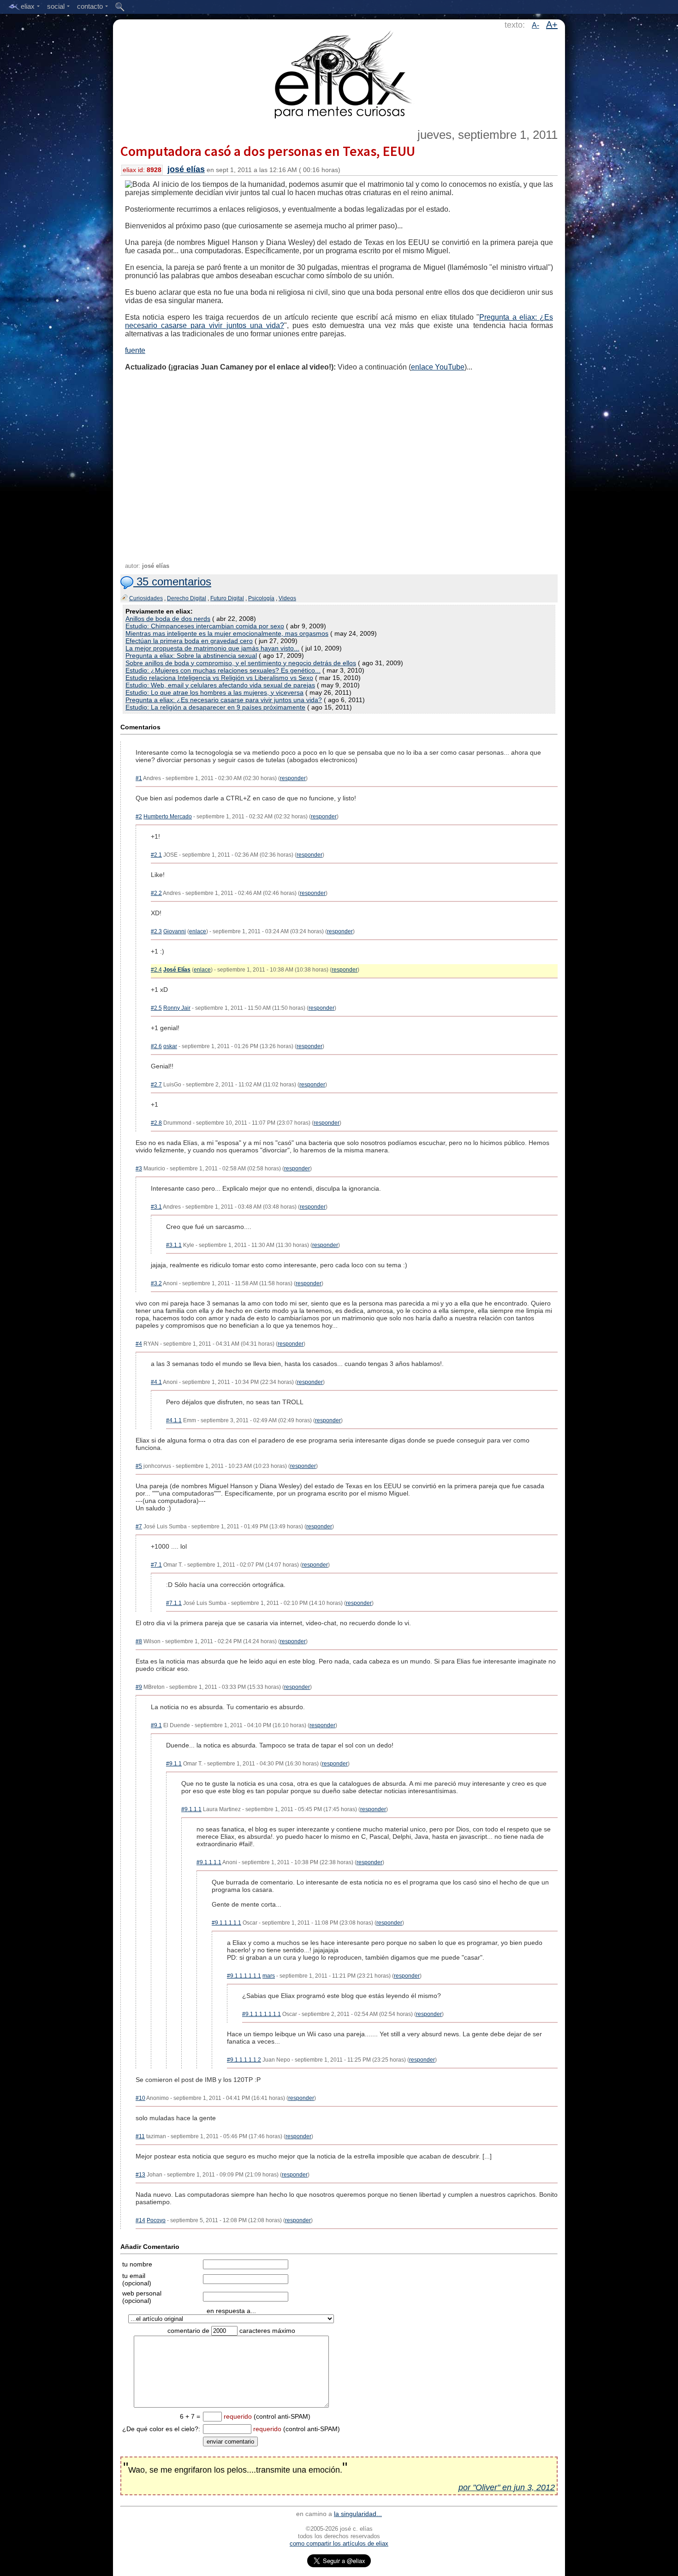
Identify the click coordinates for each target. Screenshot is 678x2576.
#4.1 (156, 1382)
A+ (552, 24)
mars (269, 1976)
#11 (140, 2136)
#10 (140, 2098)
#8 (139, 1641)
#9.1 (156, 1725)
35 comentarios (172, 581)
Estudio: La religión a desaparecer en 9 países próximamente (215, 707)
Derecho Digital (187, 598)
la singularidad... (358, 2514)
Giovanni (175, 931)
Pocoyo (156, 2220)
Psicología (261, 598)
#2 (139, 817)
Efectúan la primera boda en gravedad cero (189, 641)
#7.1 (156, 1565)
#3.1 (156, 1207)
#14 (140, 2220)
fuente (135, 350)
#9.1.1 (174, 1764)
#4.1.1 (174, 1420)
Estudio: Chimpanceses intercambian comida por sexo (205, 626)
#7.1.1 (174, 1603)
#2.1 (156, 855)
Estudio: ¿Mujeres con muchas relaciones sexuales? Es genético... (223, 670)
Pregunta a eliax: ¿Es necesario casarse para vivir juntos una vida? (224, 700)
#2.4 (156, 970)
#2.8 (156, 1123)
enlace (198, 931)
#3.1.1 (174, 1245)
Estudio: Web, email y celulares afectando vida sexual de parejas (220, 685)
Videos (287, 598)
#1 (139, 778)
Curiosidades (146, 598)
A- (535, 25)
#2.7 (156, 1085)
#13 (140, 2175)
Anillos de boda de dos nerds (168, 619)
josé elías (186, 169)
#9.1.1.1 (191, 1809)
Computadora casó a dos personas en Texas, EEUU (268, 151)
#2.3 (156, 931)
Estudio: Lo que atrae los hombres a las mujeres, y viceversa (214, 692)
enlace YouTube (438, 367)
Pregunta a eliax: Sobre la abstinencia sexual (191, 656)
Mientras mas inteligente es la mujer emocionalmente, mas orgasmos (227, 633)
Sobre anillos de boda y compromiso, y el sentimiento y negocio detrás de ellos (241, 663)
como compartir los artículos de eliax (339, 2543)
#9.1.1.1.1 (209, 1862)
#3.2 (156, 1283)
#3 (139, 1169)
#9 (139, 1687)
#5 (139, 1466)
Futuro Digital (227, 598)
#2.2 (156, 893)
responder (293, 778)
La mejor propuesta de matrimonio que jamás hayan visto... (212, 648)
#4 (139, 1344)
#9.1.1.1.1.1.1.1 (262, 2014)
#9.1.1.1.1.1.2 (244, 2060)
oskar (170, 1046)
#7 (139, 1527)
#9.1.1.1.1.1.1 (244, 1976)
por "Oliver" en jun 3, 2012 (507, 2487)
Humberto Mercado (168, 817)
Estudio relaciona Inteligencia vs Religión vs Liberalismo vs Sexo (219, 678)
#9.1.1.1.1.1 (226, 1923)
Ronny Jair (177, 1008)
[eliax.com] (339, 73)
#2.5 (156, 1008)
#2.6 (156, 1046)
